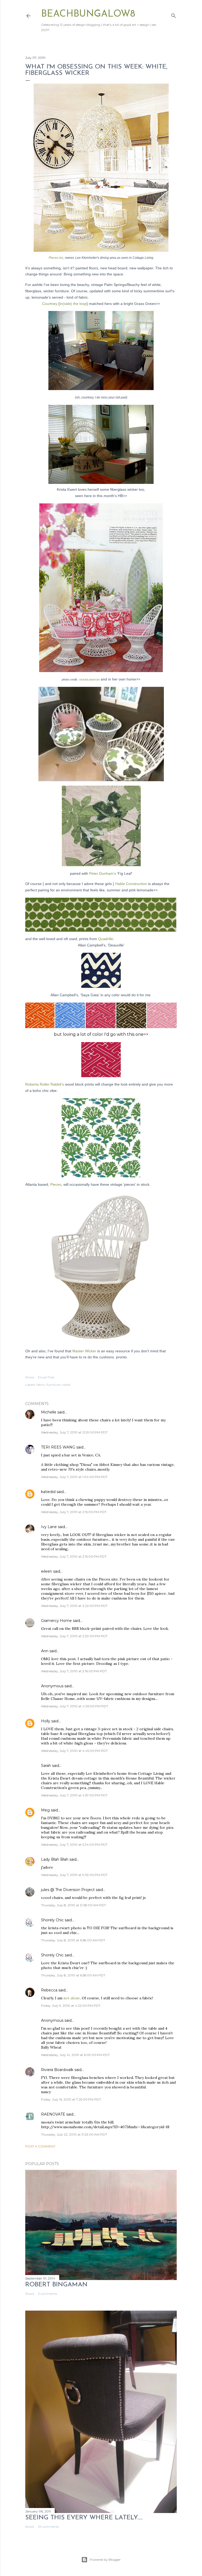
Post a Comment (40, 2146)
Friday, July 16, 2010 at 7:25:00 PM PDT (71, 2099)
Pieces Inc (56, 258)
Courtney (50, 304)
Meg (45, 1810)
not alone (72, 1998)
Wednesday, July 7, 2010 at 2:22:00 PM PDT (74, 1606)
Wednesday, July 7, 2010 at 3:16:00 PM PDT (74, 1671)
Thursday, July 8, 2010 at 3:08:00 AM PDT (74, 1905)
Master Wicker (85, 1351)
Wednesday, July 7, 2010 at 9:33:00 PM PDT (74, 1875)
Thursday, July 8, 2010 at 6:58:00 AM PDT (73, 1940)
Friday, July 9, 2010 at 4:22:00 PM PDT (71, 2006)
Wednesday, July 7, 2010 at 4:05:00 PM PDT (75, 1706)
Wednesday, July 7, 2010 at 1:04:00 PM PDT (74, 1477)
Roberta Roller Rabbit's (45, 1084)
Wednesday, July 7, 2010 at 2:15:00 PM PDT (74, 1512)
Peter (103, 873)
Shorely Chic (52, 1920)
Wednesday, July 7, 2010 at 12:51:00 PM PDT (74, 1432)
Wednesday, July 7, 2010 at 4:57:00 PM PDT (74, 1795)
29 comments (48, 2527)
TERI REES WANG (58, 1447)
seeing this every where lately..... (84, 2518)
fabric (41, 1385)
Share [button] (30, 1377)
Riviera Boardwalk (57, 2070)
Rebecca (49, 1990)
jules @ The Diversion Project (68, 1890)
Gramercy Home (56, 1621)
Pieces (56, 1184)
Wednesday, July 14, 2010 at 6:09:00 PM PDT (75, 2055)
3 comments (47, 2294)
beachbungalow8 (88, 14)
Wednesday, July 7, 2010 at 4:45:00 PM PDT (74, 1751)
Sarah (46, 1766)
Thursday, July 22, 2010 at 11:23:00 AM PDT (74, 2134)
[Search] (174, 15)
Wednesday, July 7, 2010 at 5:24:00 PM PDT (74, 1844)
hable (66, 1385)
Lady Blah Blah (55, 1859)
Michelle (49, 1412)
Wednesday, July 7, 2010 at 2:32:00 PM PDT (74, 1636)
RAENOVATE (53, 2114)
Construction (132, 884)
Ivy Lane (49, 1527)
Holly (46, 1721)
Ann (45, 1651)
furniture (53, 1385)
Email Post (46, 1377)
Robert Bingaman (56, 2285)
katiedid (48, 1492)
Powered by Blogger (105, 2560)
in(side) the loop (73, 304)
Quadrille (106, 939)
